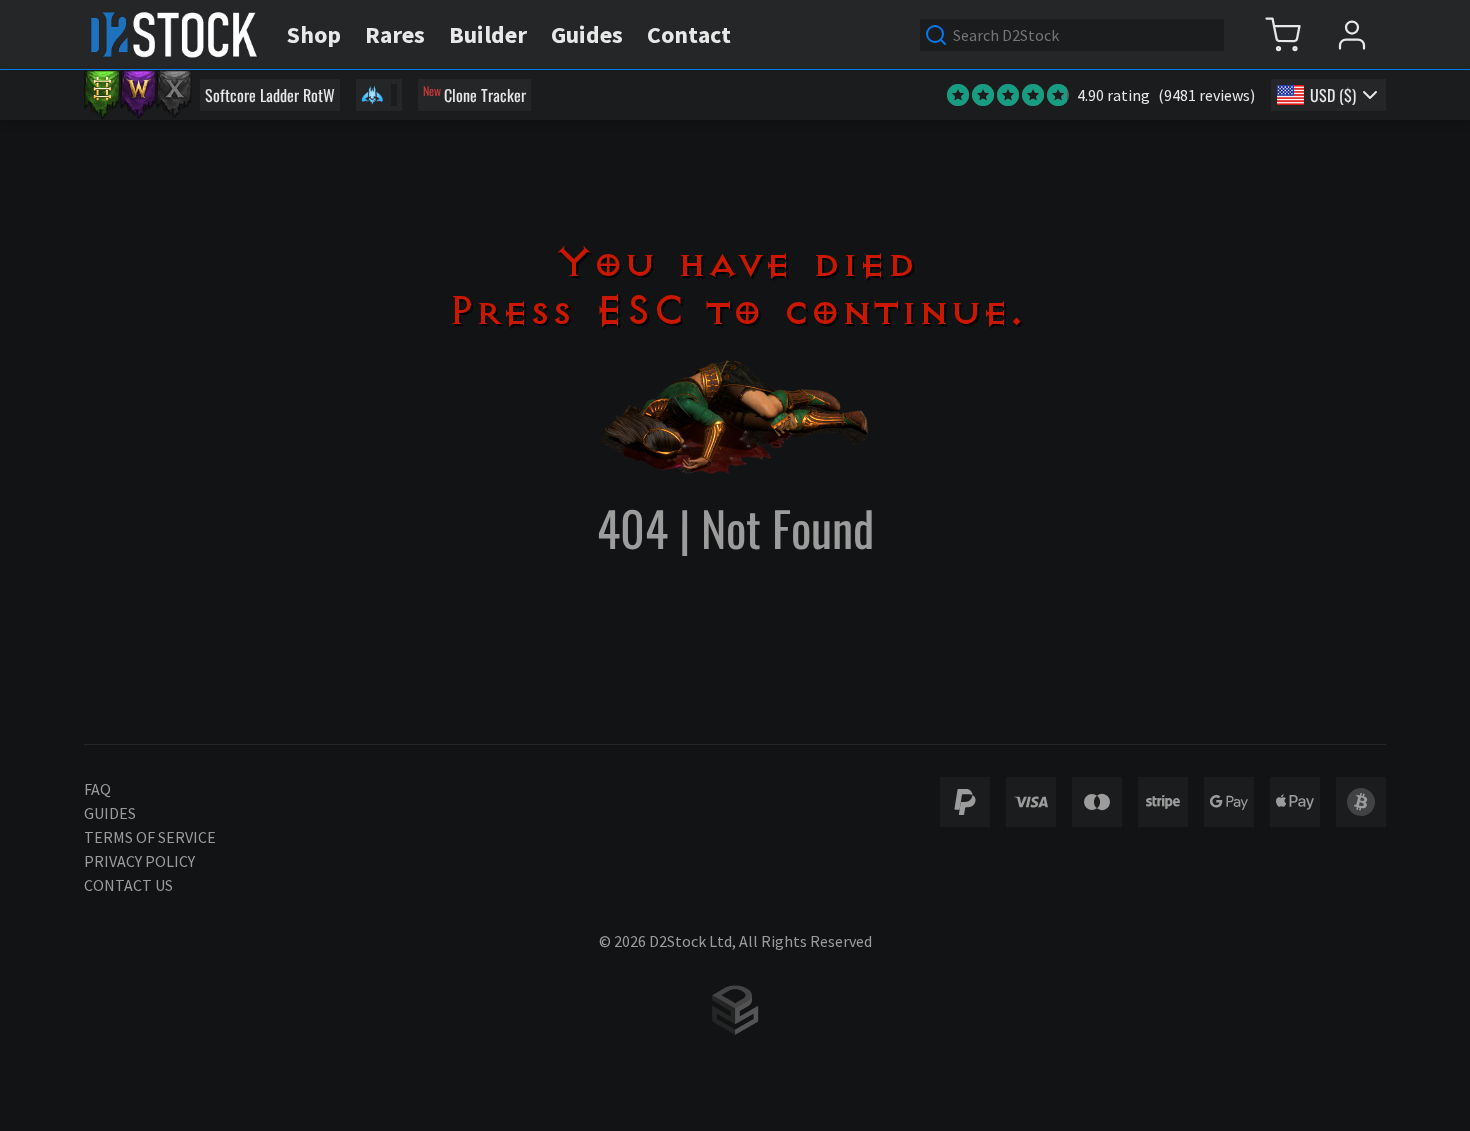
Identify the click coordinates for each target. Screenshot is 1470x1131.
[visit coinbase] (1361, 802)
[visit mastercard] (1097, 802)
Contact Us (128, 885)
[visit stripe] (1163, 802)
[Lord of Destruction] (174, 95)
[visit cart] (1282, 34)
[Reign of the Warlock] (138, 95)
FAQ (97, 789)
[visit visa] (1031, 802)
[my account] (1351, 34)
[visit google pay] (1229, 802)
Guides (110, 813)
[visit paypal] (965, 802)
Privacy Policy (139, 861)
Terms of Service (150, 837)
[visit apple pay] (1295, 802)
